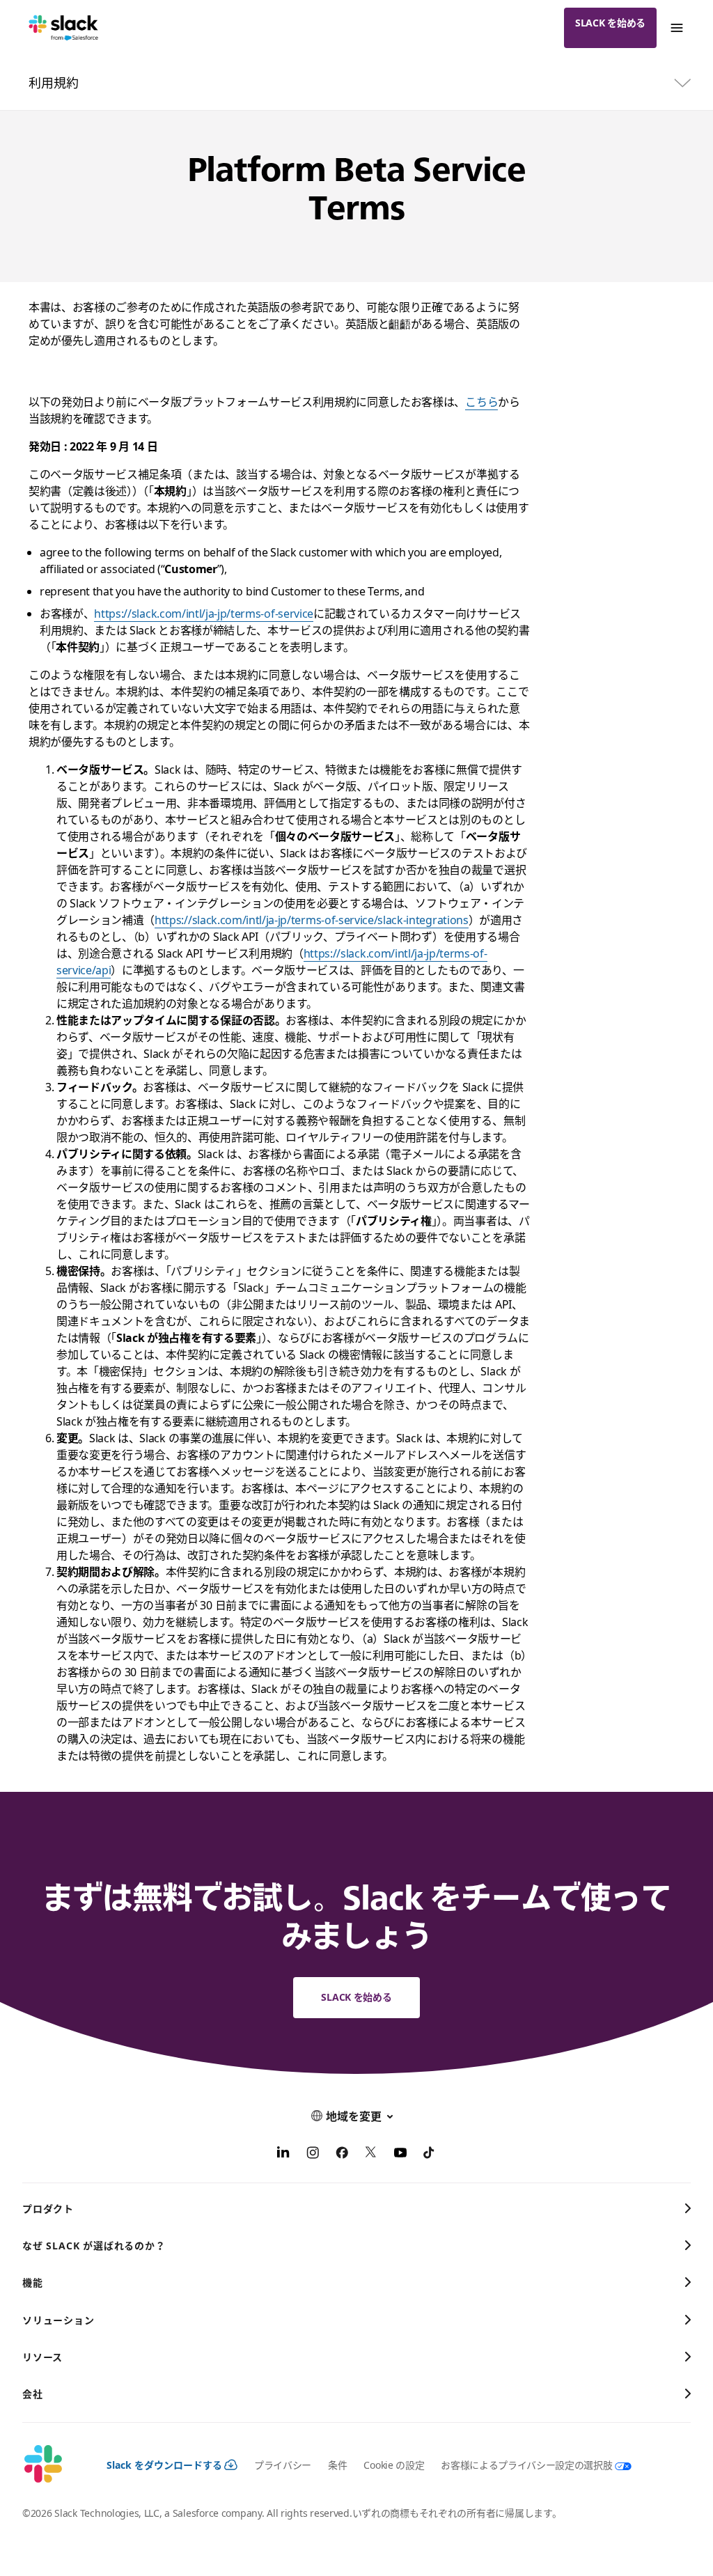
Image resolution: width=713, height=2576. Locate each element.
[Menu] (676, 28)
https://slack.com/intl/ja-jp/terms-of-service (204, 614)
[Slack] (64, 28)
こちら (481, 402)
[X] (371, 2155)
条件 (337, 2465)
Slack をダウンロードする (164, 2465)
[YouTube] (400, 2155)
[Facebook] (342, 2155)
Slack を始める (610, 23)
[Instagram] (313, 2155)
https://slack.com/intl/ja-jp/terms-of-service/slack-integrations (312, 920)
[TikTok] (430, 2155)
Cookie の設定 (394, 2465)
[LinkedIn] (283, 2155)
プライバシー (283, 2465)
